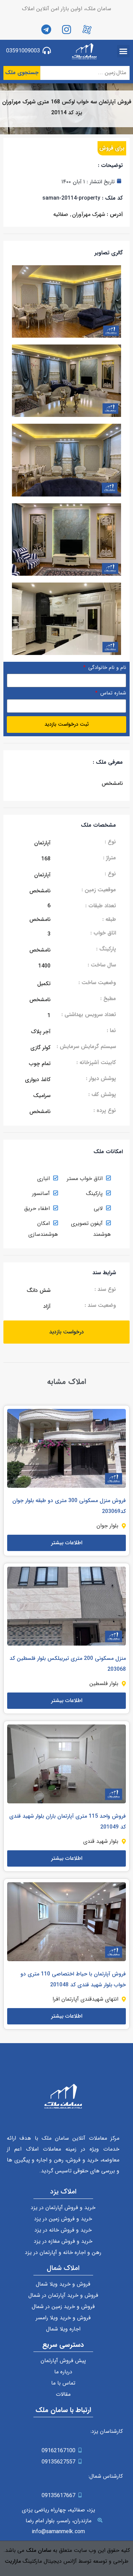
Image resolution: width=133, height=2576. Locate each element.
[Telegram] (46, 30)
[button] (123, 51)
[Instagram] (66, 30)
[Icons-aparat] (87, 30)
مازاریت (13, 2561)
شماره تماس (112, 694)
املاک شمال (63, 2268)
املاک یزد (63, 2192)
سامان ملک (39, 2550)
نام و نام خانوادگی (106, 668)
